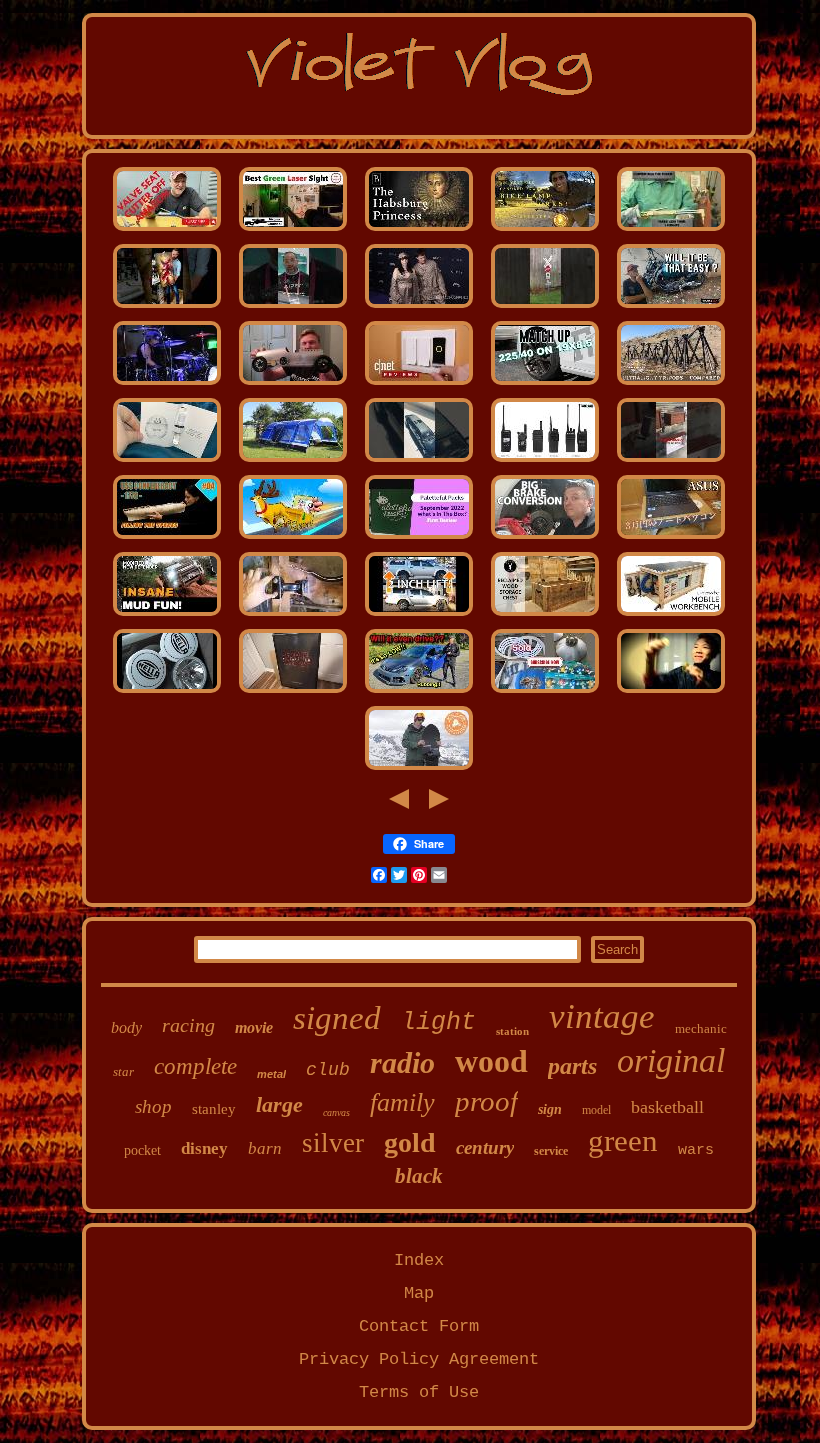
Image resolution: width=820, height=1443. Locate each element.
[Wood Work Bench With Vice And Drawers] (671, 615)
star (123, 1071)
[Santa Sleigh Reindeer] (293, 538)
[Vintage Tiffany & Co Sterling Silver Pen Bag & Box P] (419, 538)
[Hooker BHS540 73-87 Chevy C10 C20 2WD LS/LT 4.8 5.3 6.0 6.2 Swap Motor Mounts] (293, 615)
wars (696, 1150)
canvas (336, 1112)
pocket (142, 1150)
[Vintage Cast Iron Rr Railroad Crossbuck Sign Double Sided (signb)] (545, 307)
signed (337, 1018)
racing (188, 1025)
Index (419, 1260)
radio (402, 1062)
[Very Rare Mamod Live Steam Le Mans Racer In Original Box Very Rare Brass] (293, 384)
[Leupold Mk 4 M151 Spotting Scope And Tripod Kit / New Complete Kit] (671, 384)
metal (271, 1074)
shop (153, 1106)
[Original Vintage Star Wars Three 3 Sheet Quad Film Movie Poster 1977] (293, 692)
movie (254, 1027)
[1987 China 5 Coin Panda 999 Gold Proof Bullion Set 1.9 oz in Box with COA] (671, 692)
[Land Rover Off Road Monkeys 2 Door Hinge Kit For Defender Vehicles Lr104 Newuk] (167, 615)
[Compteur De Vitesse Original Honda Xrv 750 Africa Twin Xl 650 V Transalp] (671, 307)
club (328, 1070)
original (671, 1060)
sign (550, 1109)
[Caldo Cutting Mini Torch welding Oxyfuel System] (671, 230)
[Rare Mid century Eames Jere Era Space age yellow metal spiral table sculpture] (545, 692)
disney (204, 1148)
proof (486, 1101)
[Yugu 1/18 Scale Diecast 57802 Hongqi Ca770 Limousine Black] (419, 461)
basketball (667, 1107)
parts (572, 1066)
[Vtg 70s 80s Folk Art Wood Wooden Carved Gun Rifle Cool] (671, 461)
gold (410, 1142)
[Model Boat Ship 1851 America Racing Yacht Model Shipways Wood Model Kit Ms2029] (167, 538)
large (279, 1104)
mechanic (701, 1028)
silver (333, 1143)
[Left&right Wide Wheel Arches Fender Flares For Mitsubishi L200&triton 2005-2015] (419, 615)
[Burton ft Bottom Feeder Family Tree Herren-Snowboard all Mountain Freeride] (419, 769)
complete (195, 1066)
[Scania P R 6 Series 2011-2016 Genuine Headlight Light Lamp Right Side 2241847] (167, 692)
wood (491, 1061)
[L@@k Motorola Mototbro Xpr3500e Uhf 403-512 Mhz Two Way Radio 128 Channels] (545, 461)
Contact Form (419, 1326)
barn (265, 1148)
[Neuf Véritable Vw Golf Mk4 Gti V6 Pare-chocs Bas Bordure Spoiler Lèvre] (419, 692)
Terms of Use (419, 1392)
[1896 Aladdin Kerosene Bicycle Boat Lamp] (545, 230)
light (438, 1022)
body (126, 1027)
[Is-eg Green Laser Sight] (293, 230)
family (402, 1102)
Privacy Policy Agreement (419, 1359)
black (419, 1176)
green (623, 1140)
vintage (602, 1016)
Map (419, 1293)
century (485, 1147)
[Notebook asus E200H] (671, 538)
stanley (214, 1109)
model (596, 1110)
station (512, 1031)
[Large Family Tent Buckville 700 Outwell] (293, 461)
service (551, 1151)
